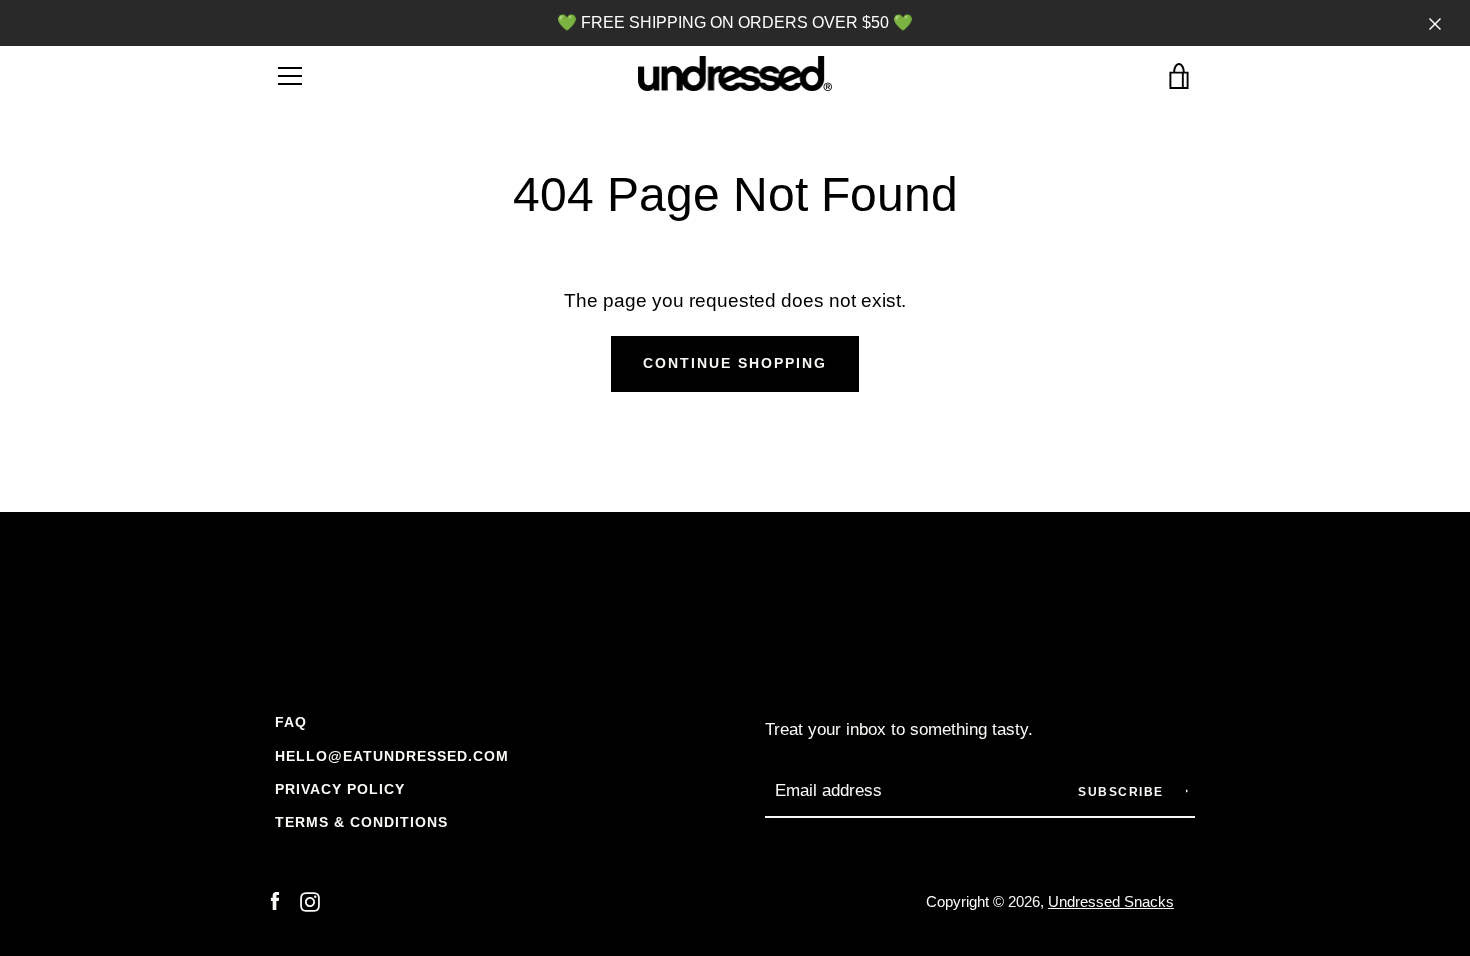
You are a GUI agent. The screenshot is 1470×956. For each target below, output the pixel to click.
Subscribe (1123, 792)
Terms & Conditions (361, 822)
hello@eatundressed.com (392, 756)
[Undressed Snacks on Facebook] (275, 900)
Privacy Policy (340, 789)
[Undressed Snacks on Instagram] (310, 900)
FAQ (291, 722)
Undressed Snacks (1111, 901)
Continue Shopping (735, 363)
